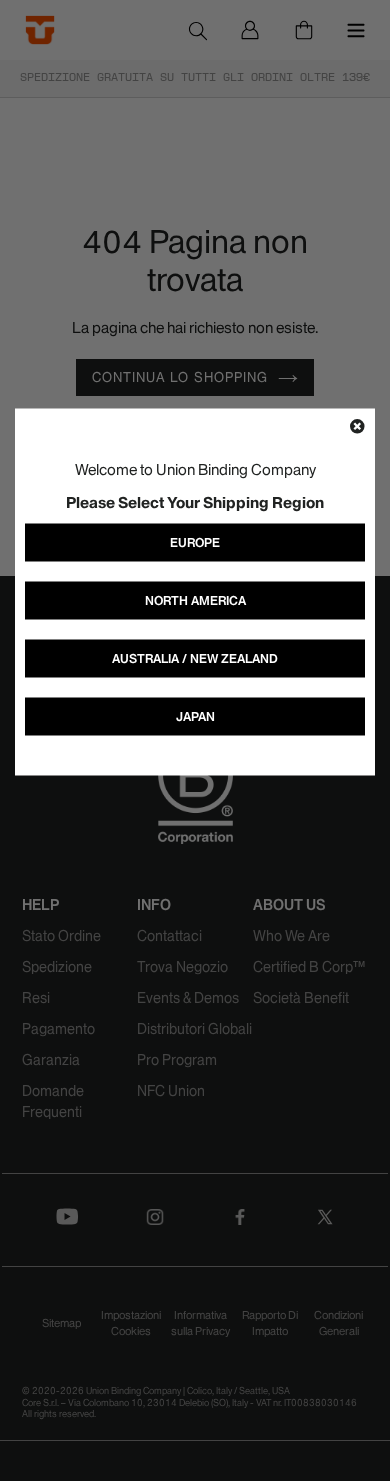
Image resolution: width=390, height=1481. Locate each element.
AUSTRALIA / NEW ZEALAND (195, 658)
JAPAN (195, 716)
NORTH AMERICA (195, 600)
